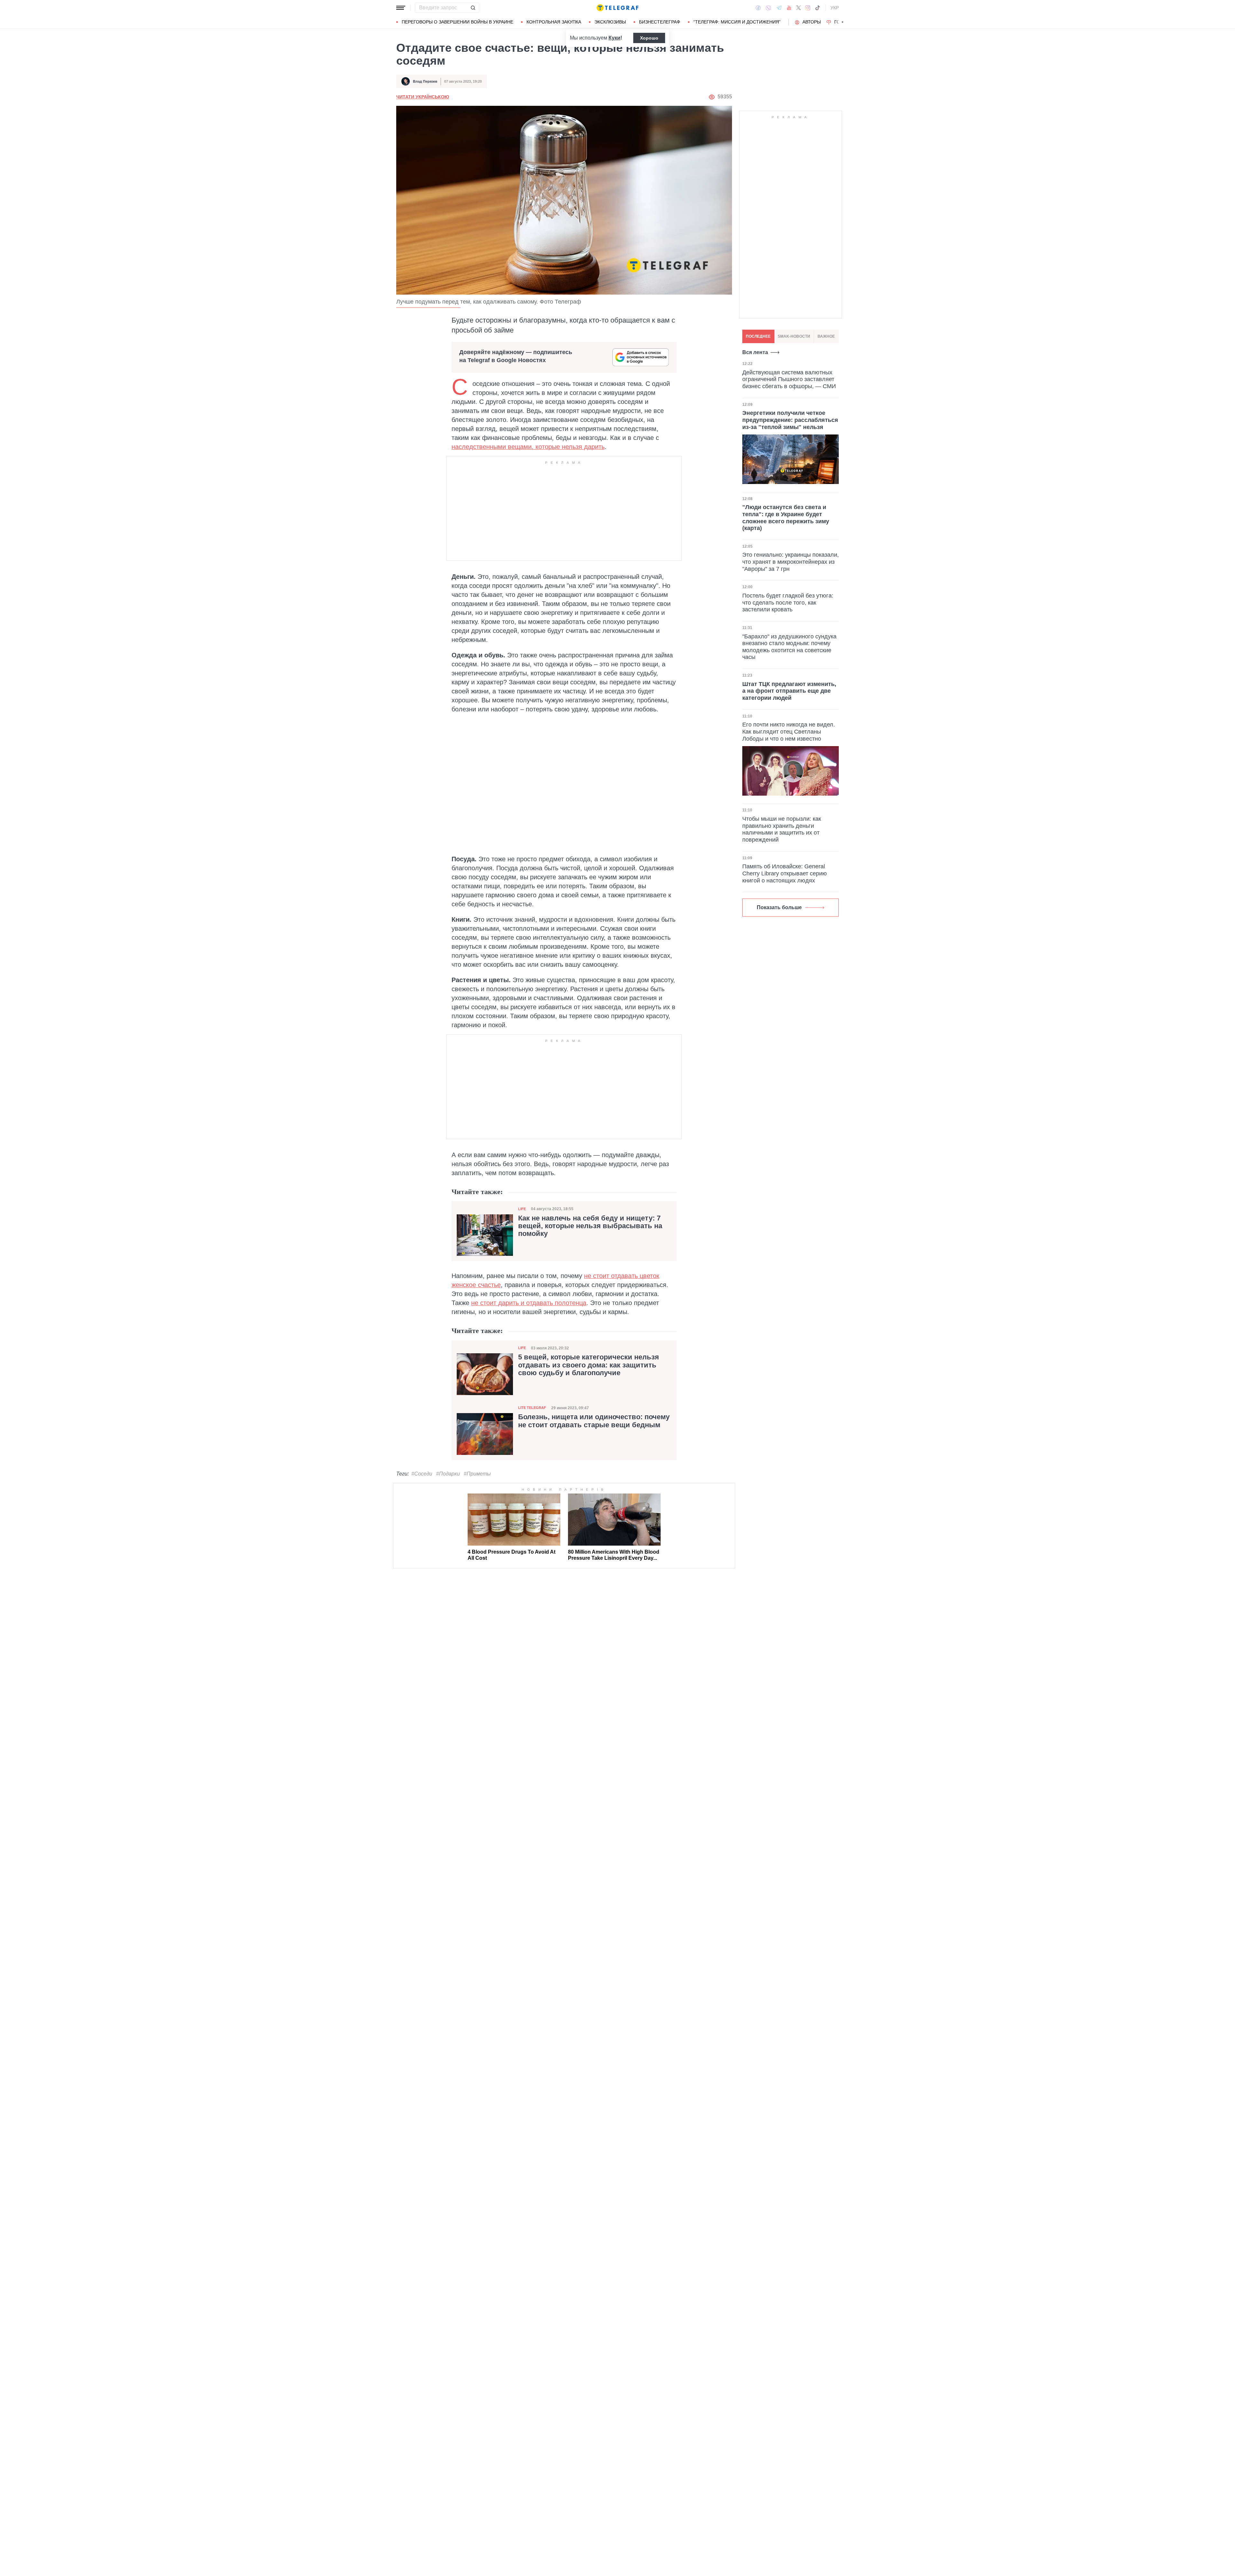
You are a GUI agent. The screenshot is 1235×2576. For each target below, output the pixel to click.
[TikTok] (818, 8)
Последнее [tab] (758, 336)
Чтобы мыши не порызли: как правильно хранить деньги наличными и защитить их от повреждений (782, 829)
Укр (835, 8)
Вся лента (755, 352)
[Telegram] (779, 8)
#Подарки (448, 1474)
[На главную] (617, 8)
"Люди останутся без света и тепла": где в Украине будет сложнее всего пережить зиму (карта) (786, 518)
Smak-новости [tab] (794, 336)
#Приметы (477, 1474)
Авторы (812, 22)
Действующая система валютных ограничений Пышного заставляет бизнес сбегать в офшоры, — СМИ (789, 379)
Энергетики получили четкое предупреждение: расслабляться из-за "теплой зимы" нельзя (790, 420)
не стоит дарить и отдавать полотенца (529, 1303)
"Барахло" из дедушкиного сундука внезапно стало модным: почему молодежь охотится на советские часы (789, 647)
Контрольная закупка (554, 22)
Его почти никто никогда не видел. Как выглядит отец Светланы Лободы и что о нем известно (789, 731)
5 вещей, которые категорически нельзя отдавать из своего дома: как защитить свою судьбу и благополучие (589, 1365)
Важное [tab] (826, 336)
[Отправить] (473, 8)
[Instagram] (808, 8)
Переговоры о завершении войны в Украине (457, 22)
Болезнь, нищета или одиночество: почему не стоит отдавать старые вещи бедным (594, 1421)
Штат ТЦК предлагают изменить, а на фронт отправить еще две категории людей (789, 691)
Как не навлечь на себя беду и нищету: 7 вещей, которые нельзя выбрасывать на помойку (590, 1226)
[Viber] (768, 8)
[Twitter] (799, 8)
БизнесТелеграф (660, 22)
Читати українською (423, 97)
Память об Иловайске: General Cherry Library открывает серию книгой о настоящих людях (785, 873)
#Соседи (422, 1474)
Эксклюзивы (610, 22)
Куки (614, 38)
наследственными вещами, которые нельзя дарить (528, 447)
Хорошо (649, 38)
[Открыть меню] (401, 8)
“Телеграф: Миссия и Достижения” (737, 22)
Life (522, 1209)
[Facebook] (758, 8)
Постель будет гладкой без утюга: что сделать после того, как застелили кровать (788, 603)
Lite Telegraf (532, 1408)
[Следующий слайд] (843, 22)
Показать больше (779, 907)
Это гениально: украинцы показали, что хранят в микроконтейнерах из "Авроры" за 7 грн (791, 562)
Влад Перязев (425, 81)
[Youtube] (789, 8)
